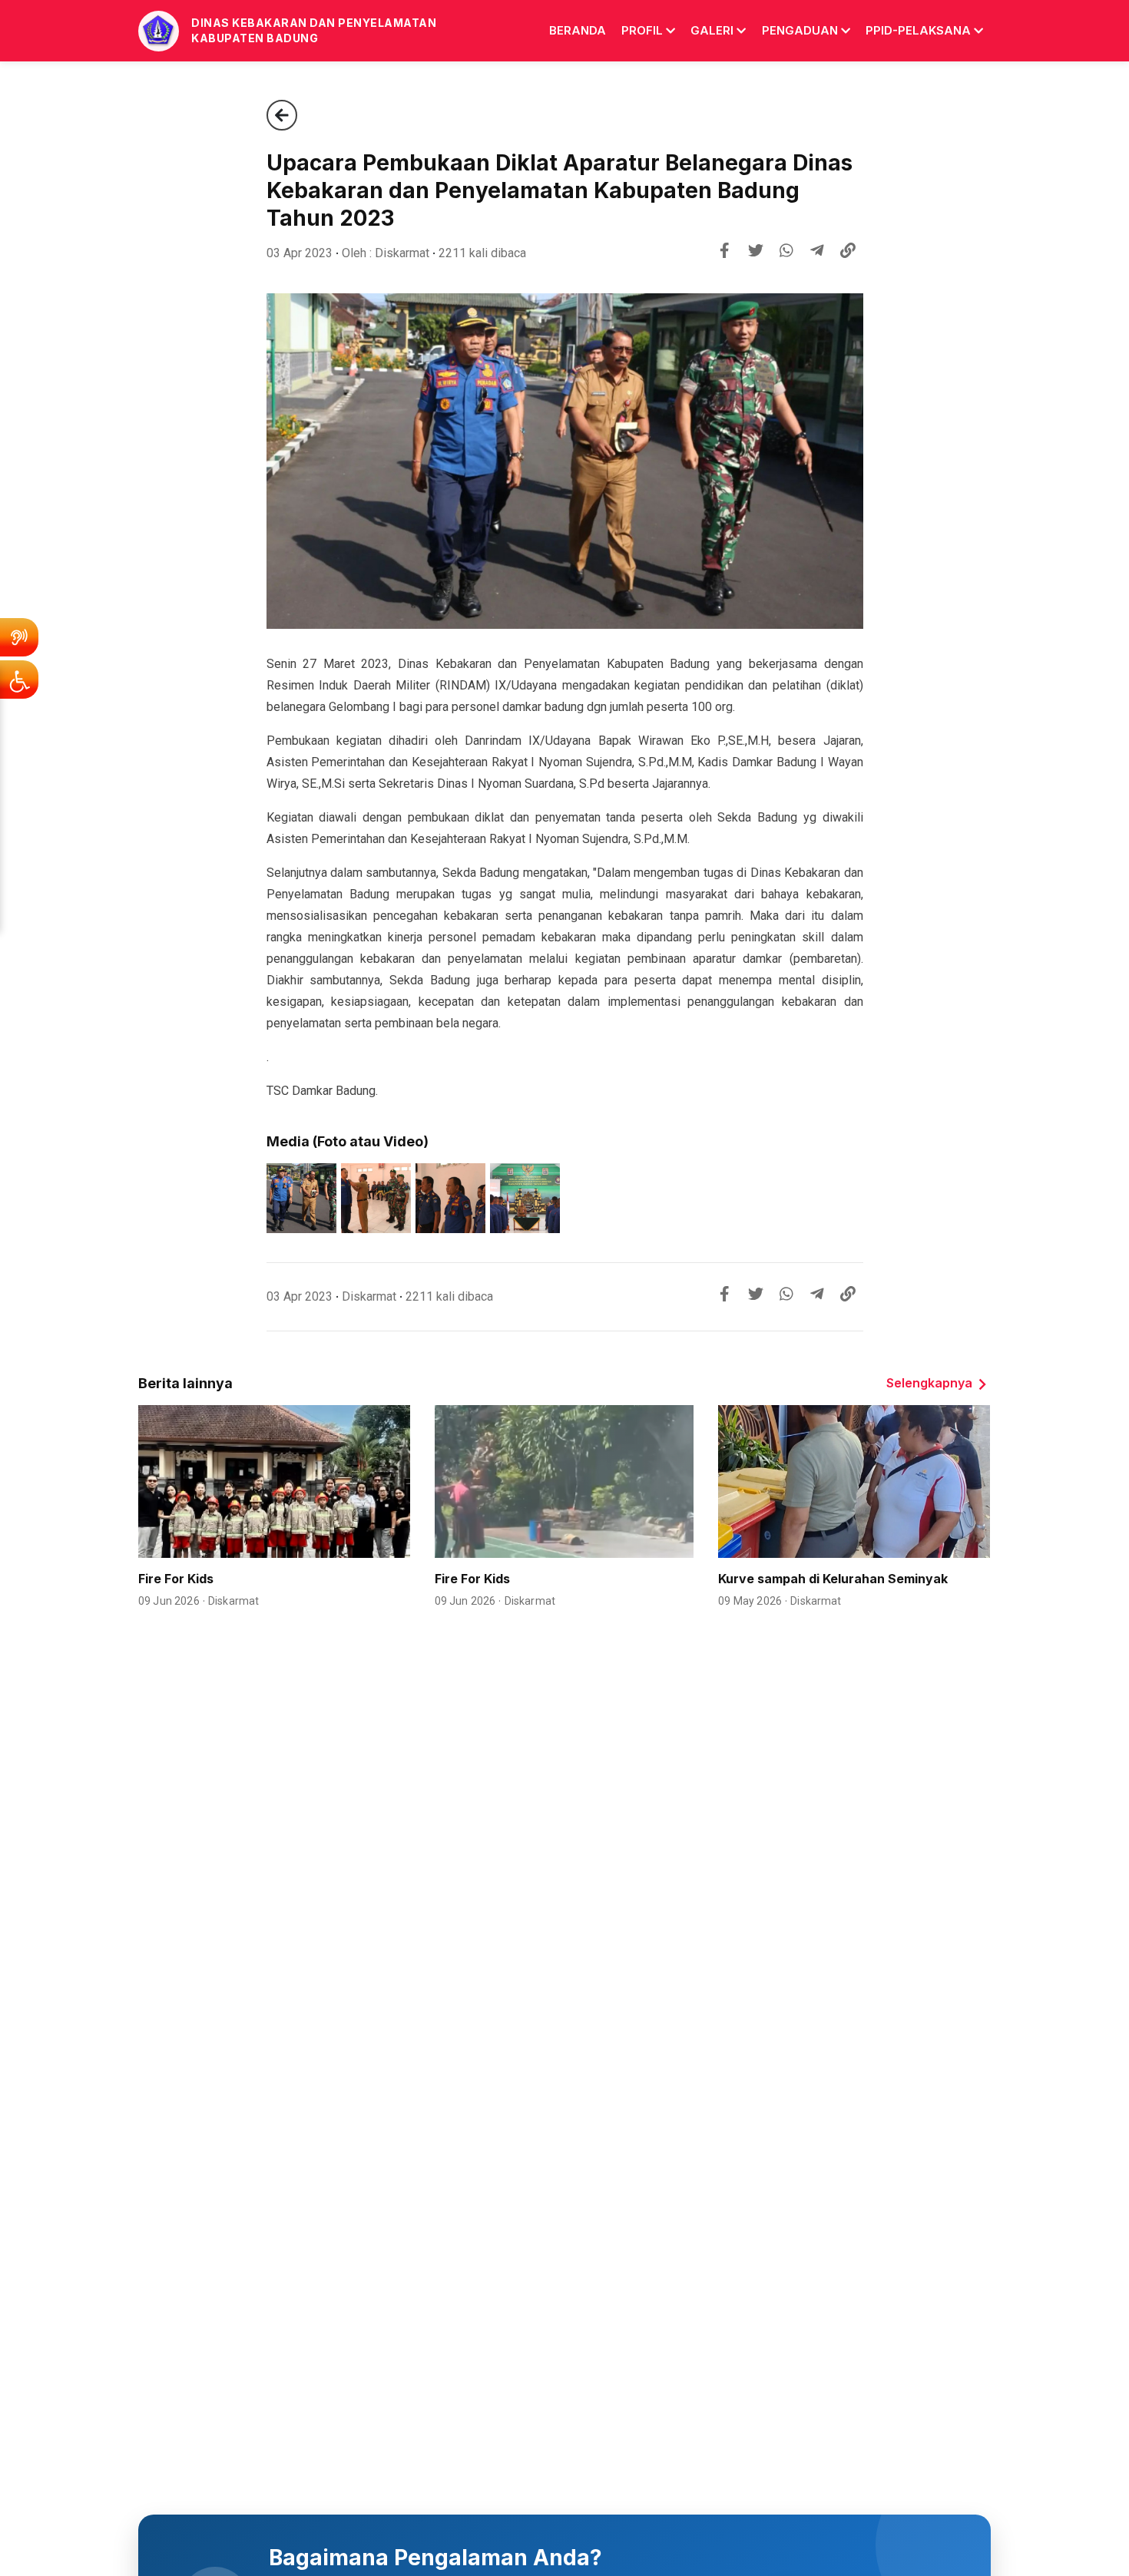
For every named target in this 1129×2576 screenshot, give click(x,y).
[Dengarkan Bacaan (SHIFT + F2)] (19, 637)
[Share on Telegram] (817, 250)
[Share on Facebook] (725, 250)
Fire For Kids (176, 1579)
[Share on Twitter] (756, 250)
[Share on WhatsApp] (786, 250)
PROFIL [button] (642, 30)
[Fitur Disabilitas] (19, 680)
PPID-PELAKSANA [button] (918, 30)
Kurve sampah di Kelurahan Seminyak (833, 1579)
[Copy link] (848, 250)
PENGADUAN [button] (800, 30)
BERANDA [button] (578, 30)
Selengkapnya (929, 1383)
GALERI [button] (712, 30)
